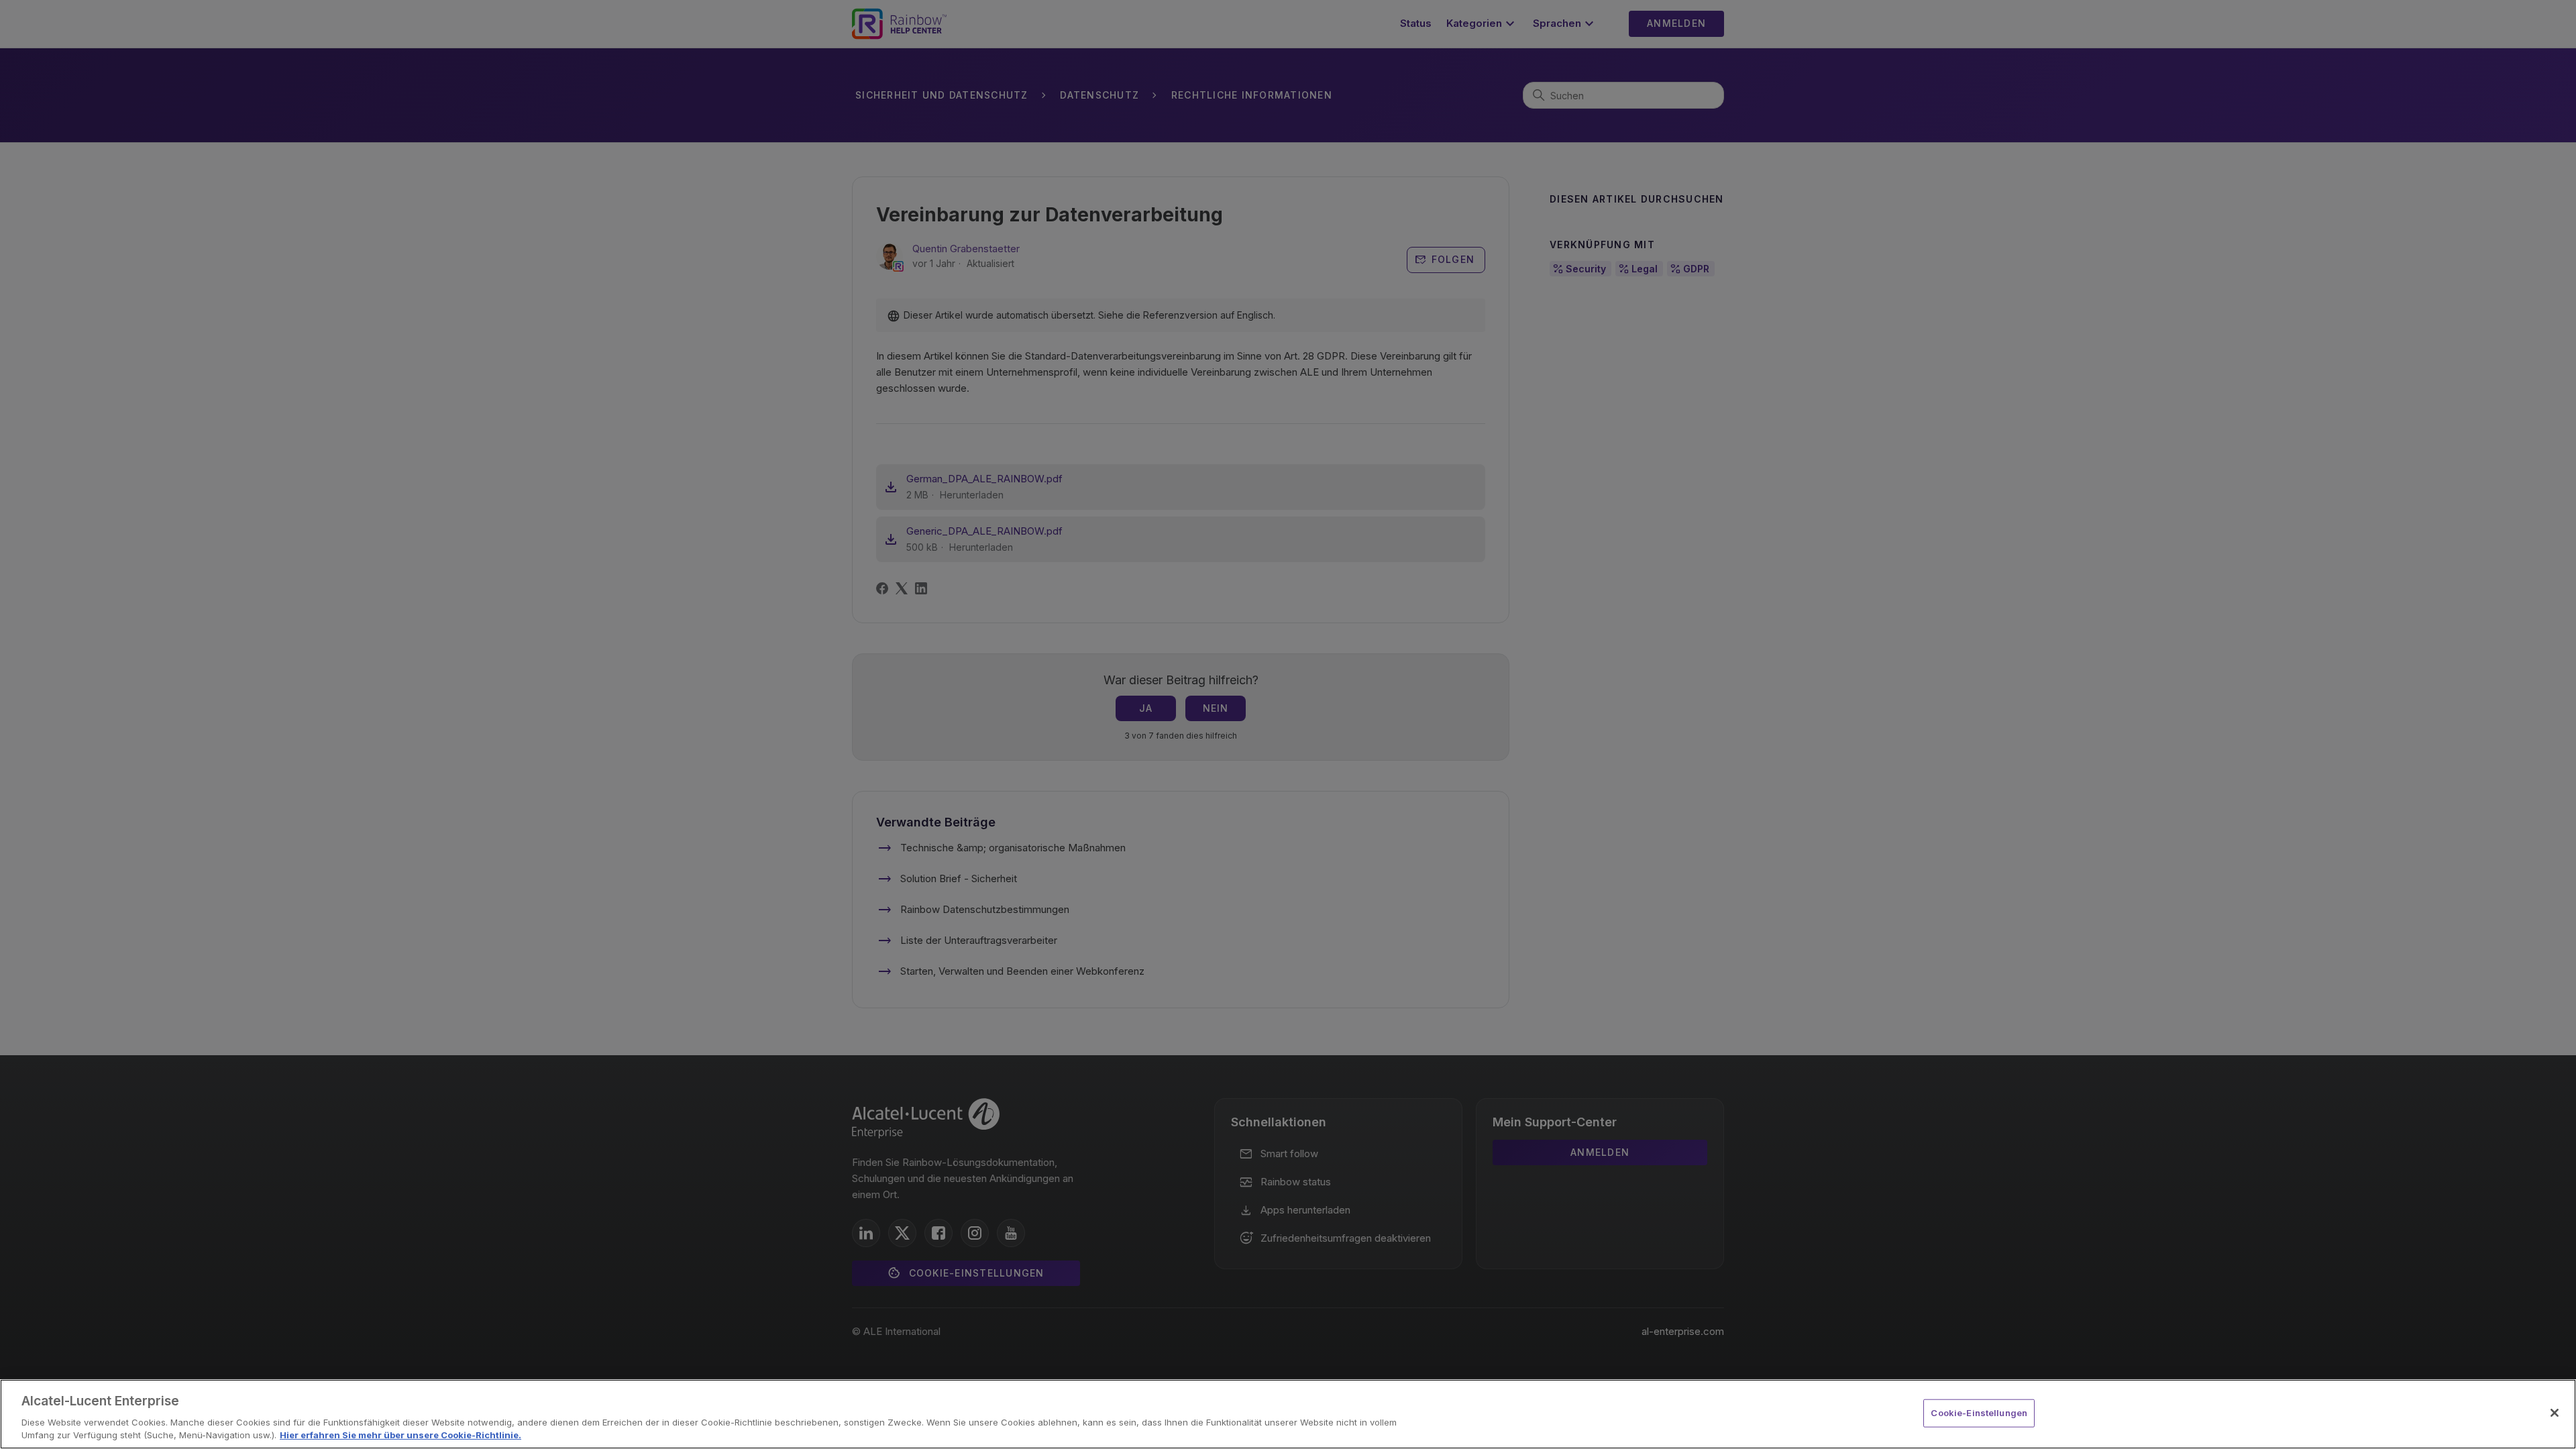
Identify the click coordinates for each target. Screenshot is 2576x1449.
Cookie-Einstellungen (1979, 1413)
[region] (1288, 1414)
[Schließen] (2555, 1413)
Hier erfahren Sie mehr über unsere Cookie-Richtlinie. (400, 1435)
